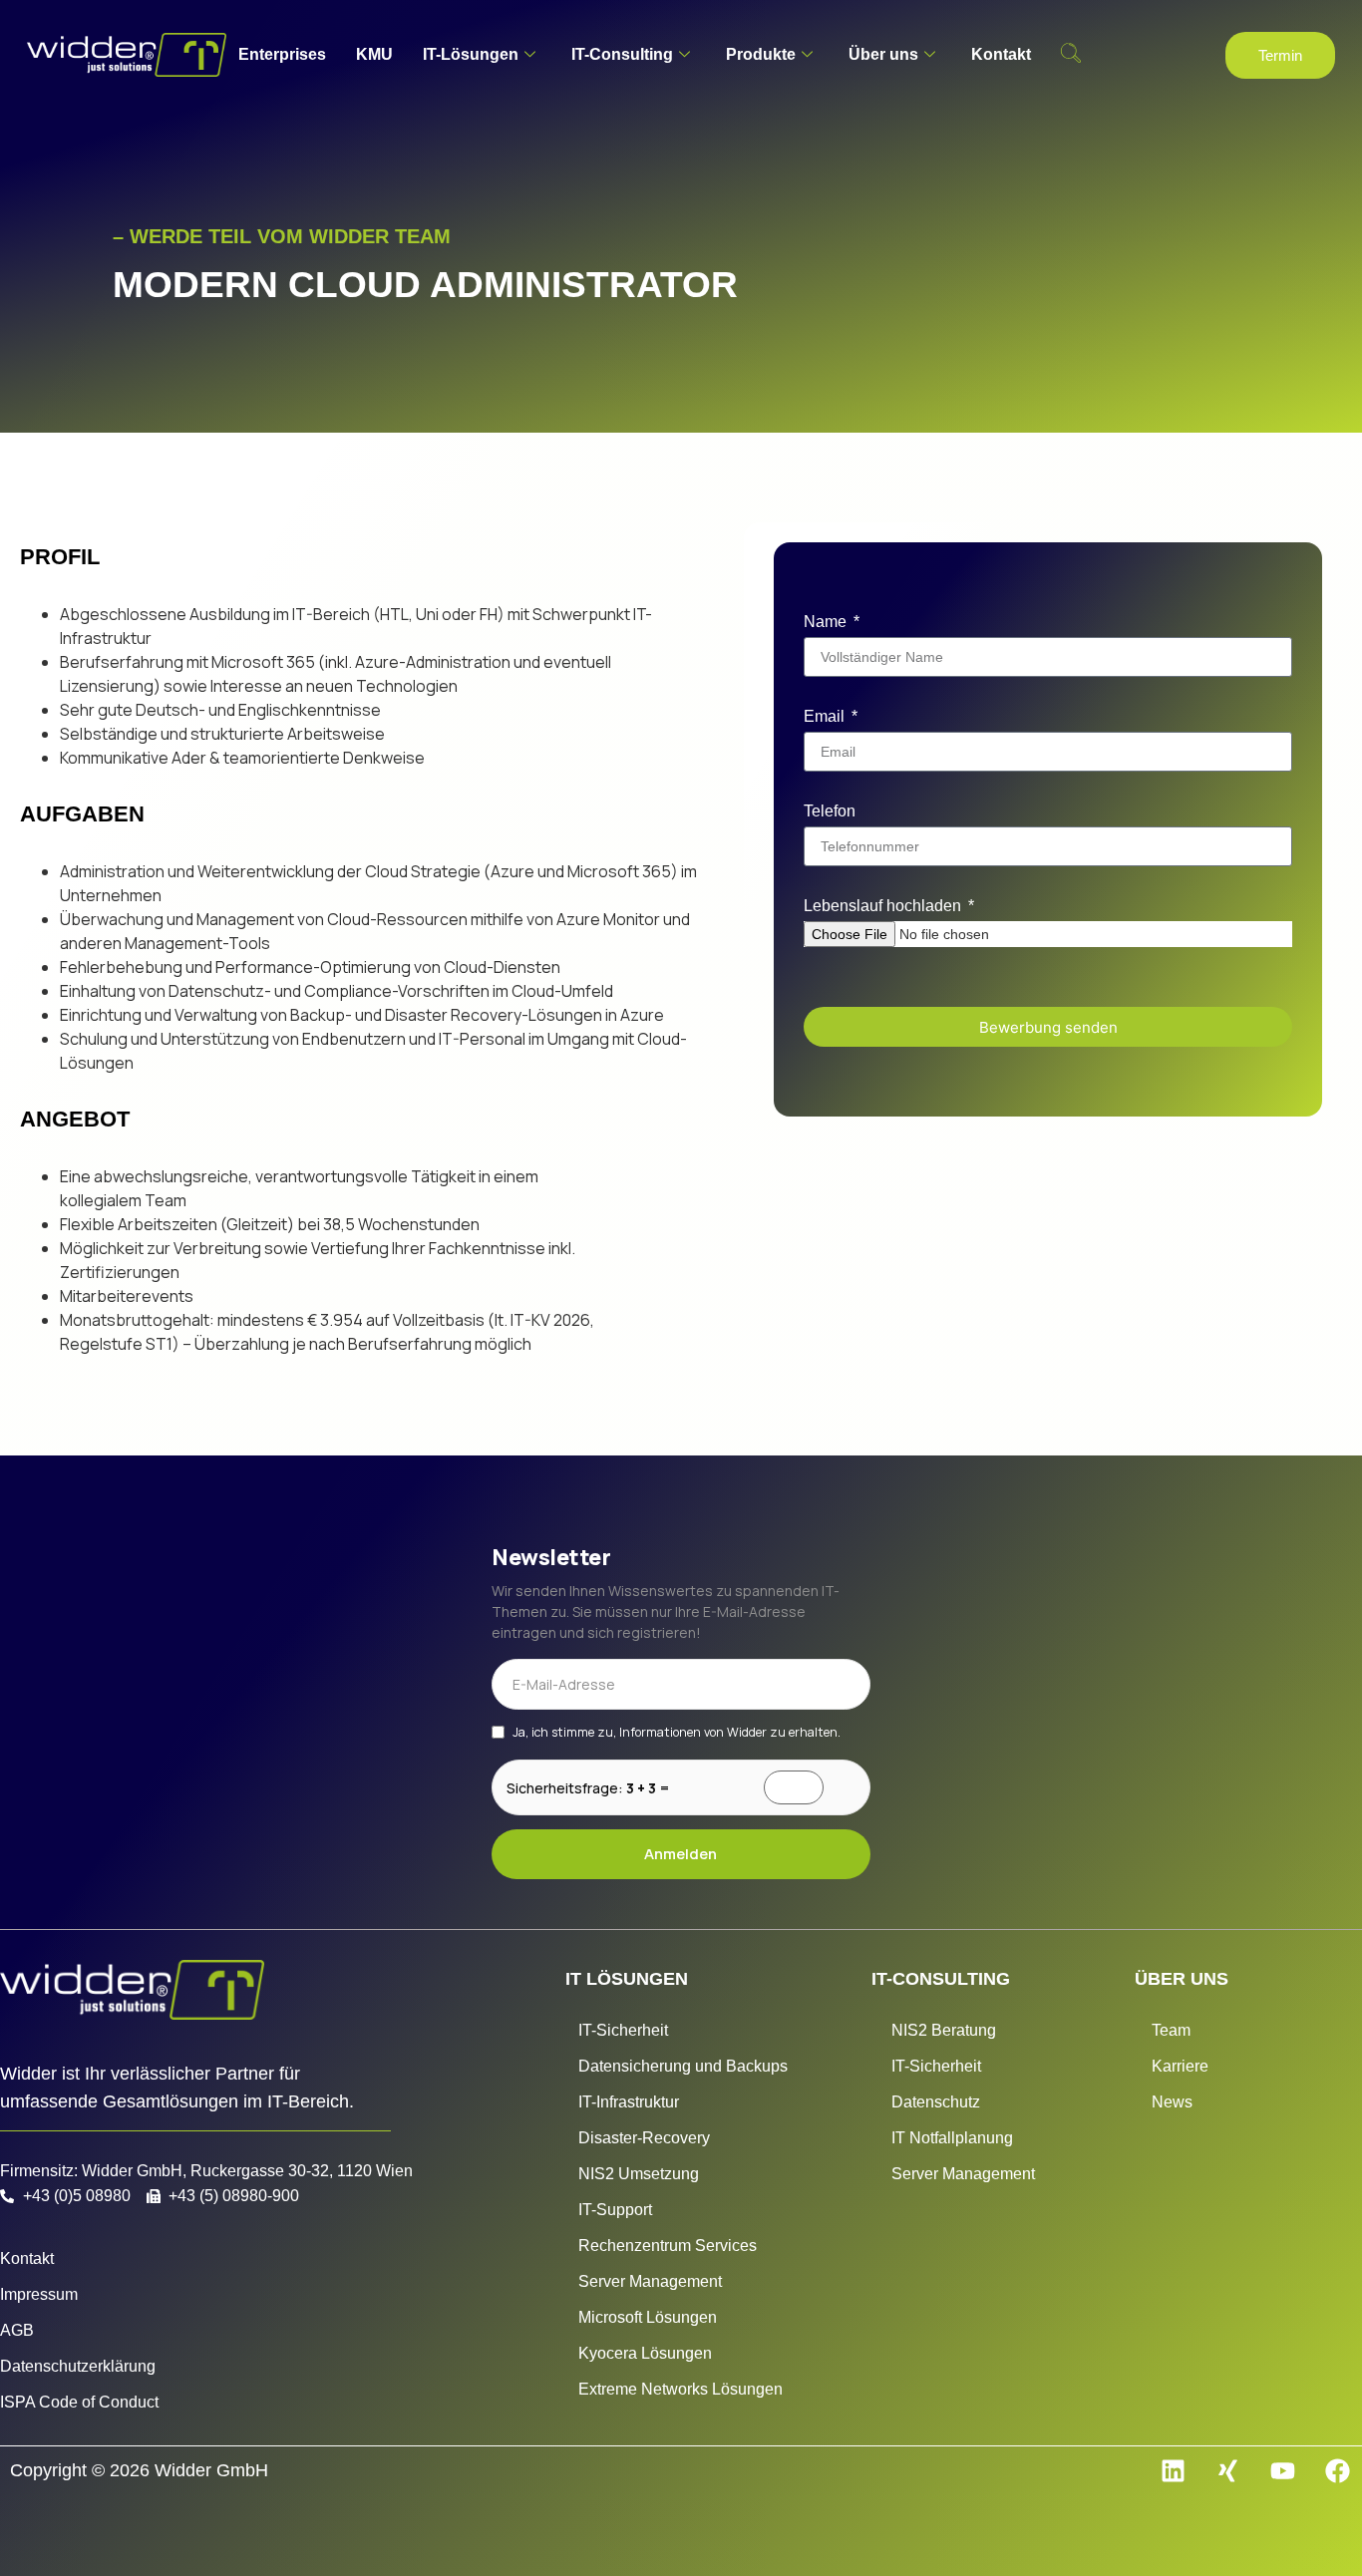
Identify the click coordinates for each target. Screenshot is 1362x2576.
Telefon (830, 811)
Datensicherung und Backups (683, 2066)
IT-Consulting (622, 54)
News (1172, 2102)
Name (827, 622)
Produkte (761, 54)
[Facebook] (1337, 2471)
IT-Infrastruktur (629, 2102)
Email (826, 716)
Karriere (1180, 2066)
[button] (1071, 55)
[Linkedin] (1173, 2471)
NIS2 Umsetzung (639, 2174)
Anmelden (681, 1854)
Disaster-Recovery (644, 2138)
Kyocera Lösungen (645, 2353)
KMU (374, 54)
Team (1171, 2030)
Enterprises (282, 54)
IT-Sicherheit (623, 2030)
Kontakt (1001, 54)
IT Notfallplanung (952, 2138)
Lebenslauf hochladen (884, 906)
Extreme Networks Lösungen (681, 2389)
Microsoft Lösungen (648, 2317)
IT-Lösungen (471, 54)
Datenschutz (936, 2102)
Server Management (650, 2281)
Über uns (883, 54)
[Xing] (1227, 2471)
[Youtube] (1282, 2471)
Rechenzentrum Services (668, 2246)
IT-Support (615, 2210)
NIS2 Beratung (944, 2030)
